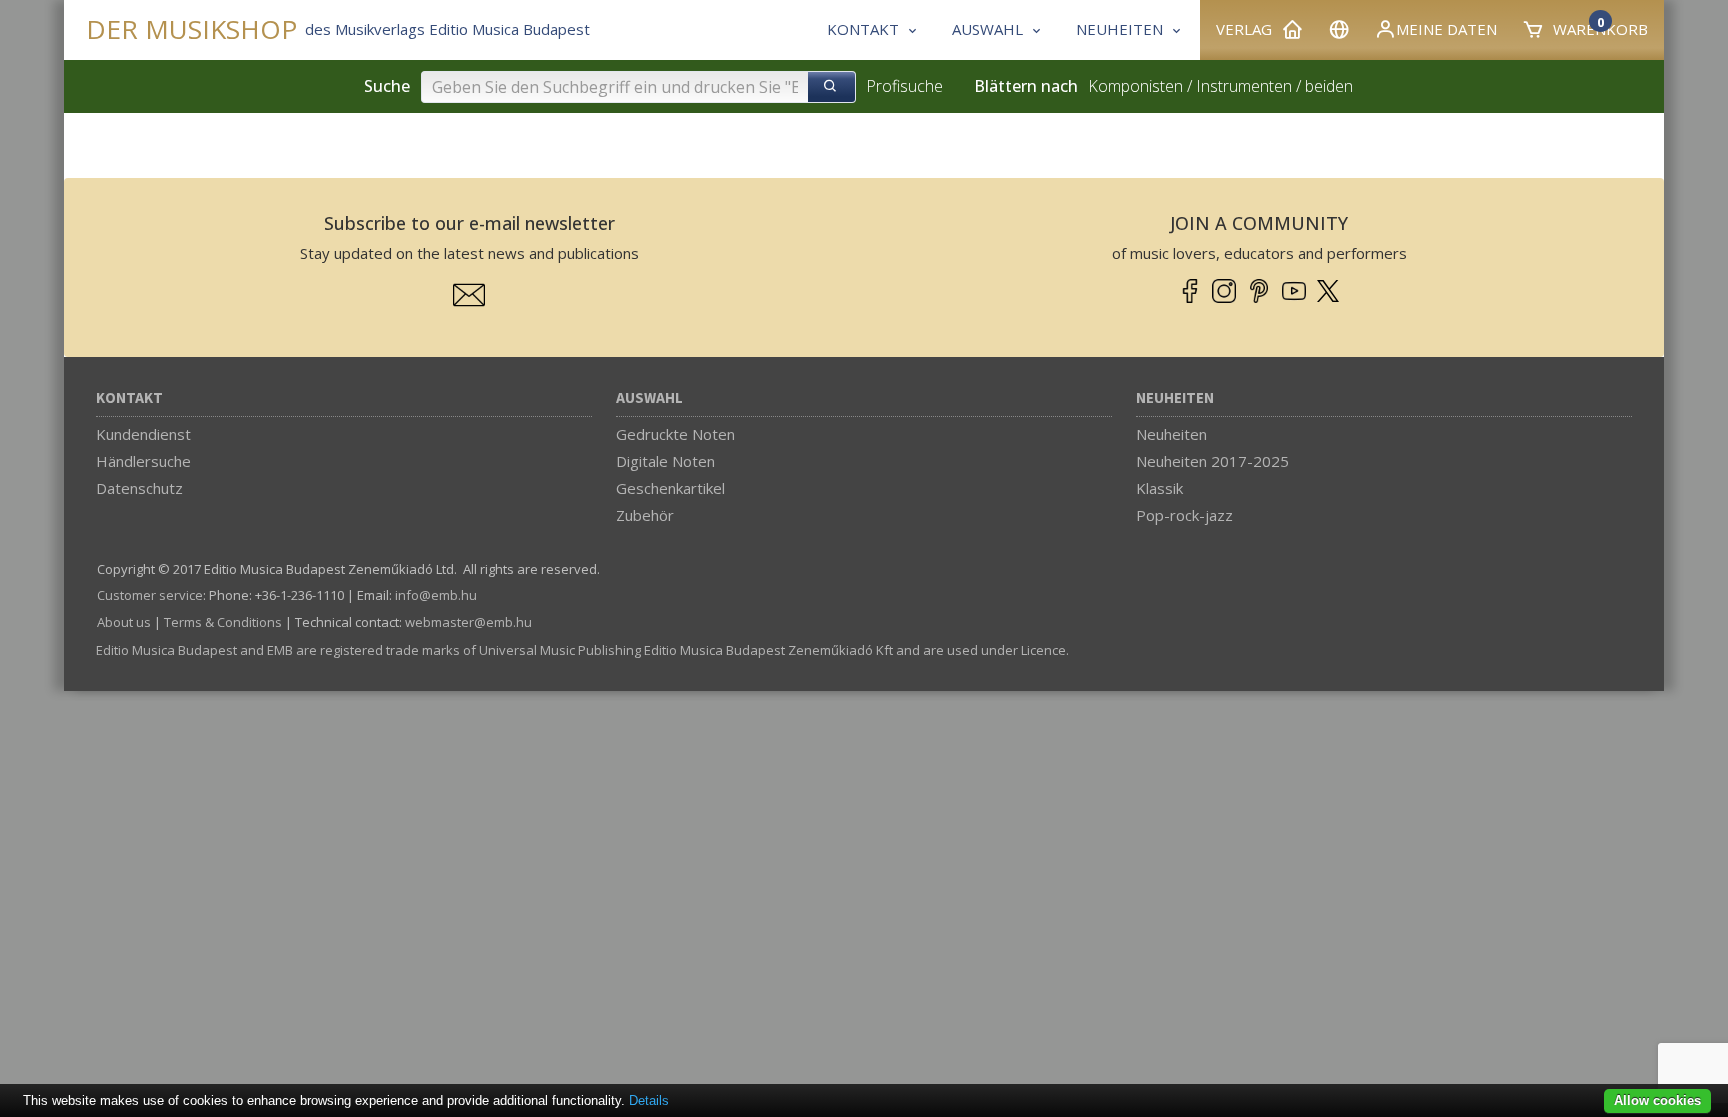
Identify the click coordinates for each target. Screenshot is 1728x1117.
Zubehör (645, 515)
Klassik (1159, 488)
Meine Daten (1446, 29)
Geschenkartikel (670, 488)
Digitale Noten (665, 461)
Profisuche (904, 86)
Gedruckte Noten (675, 434)
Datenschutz (139, 488)
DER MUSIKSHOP (191, 29)
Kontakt (129, 398)
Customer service (150, 595)
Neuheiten (1175, 398)
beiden (1329, 86)
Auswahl (649, 398)
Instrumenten (1244, 86)
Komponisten (1135, 86)
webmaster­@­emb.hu (468, 622)
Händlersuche (143, 461)
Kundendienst (143, 434)
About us (124, 622)
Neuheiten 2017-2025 (1212, 461)
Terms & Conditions (223, 622)
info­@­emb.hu (436, 595)
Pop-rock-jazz (1184, 515)
